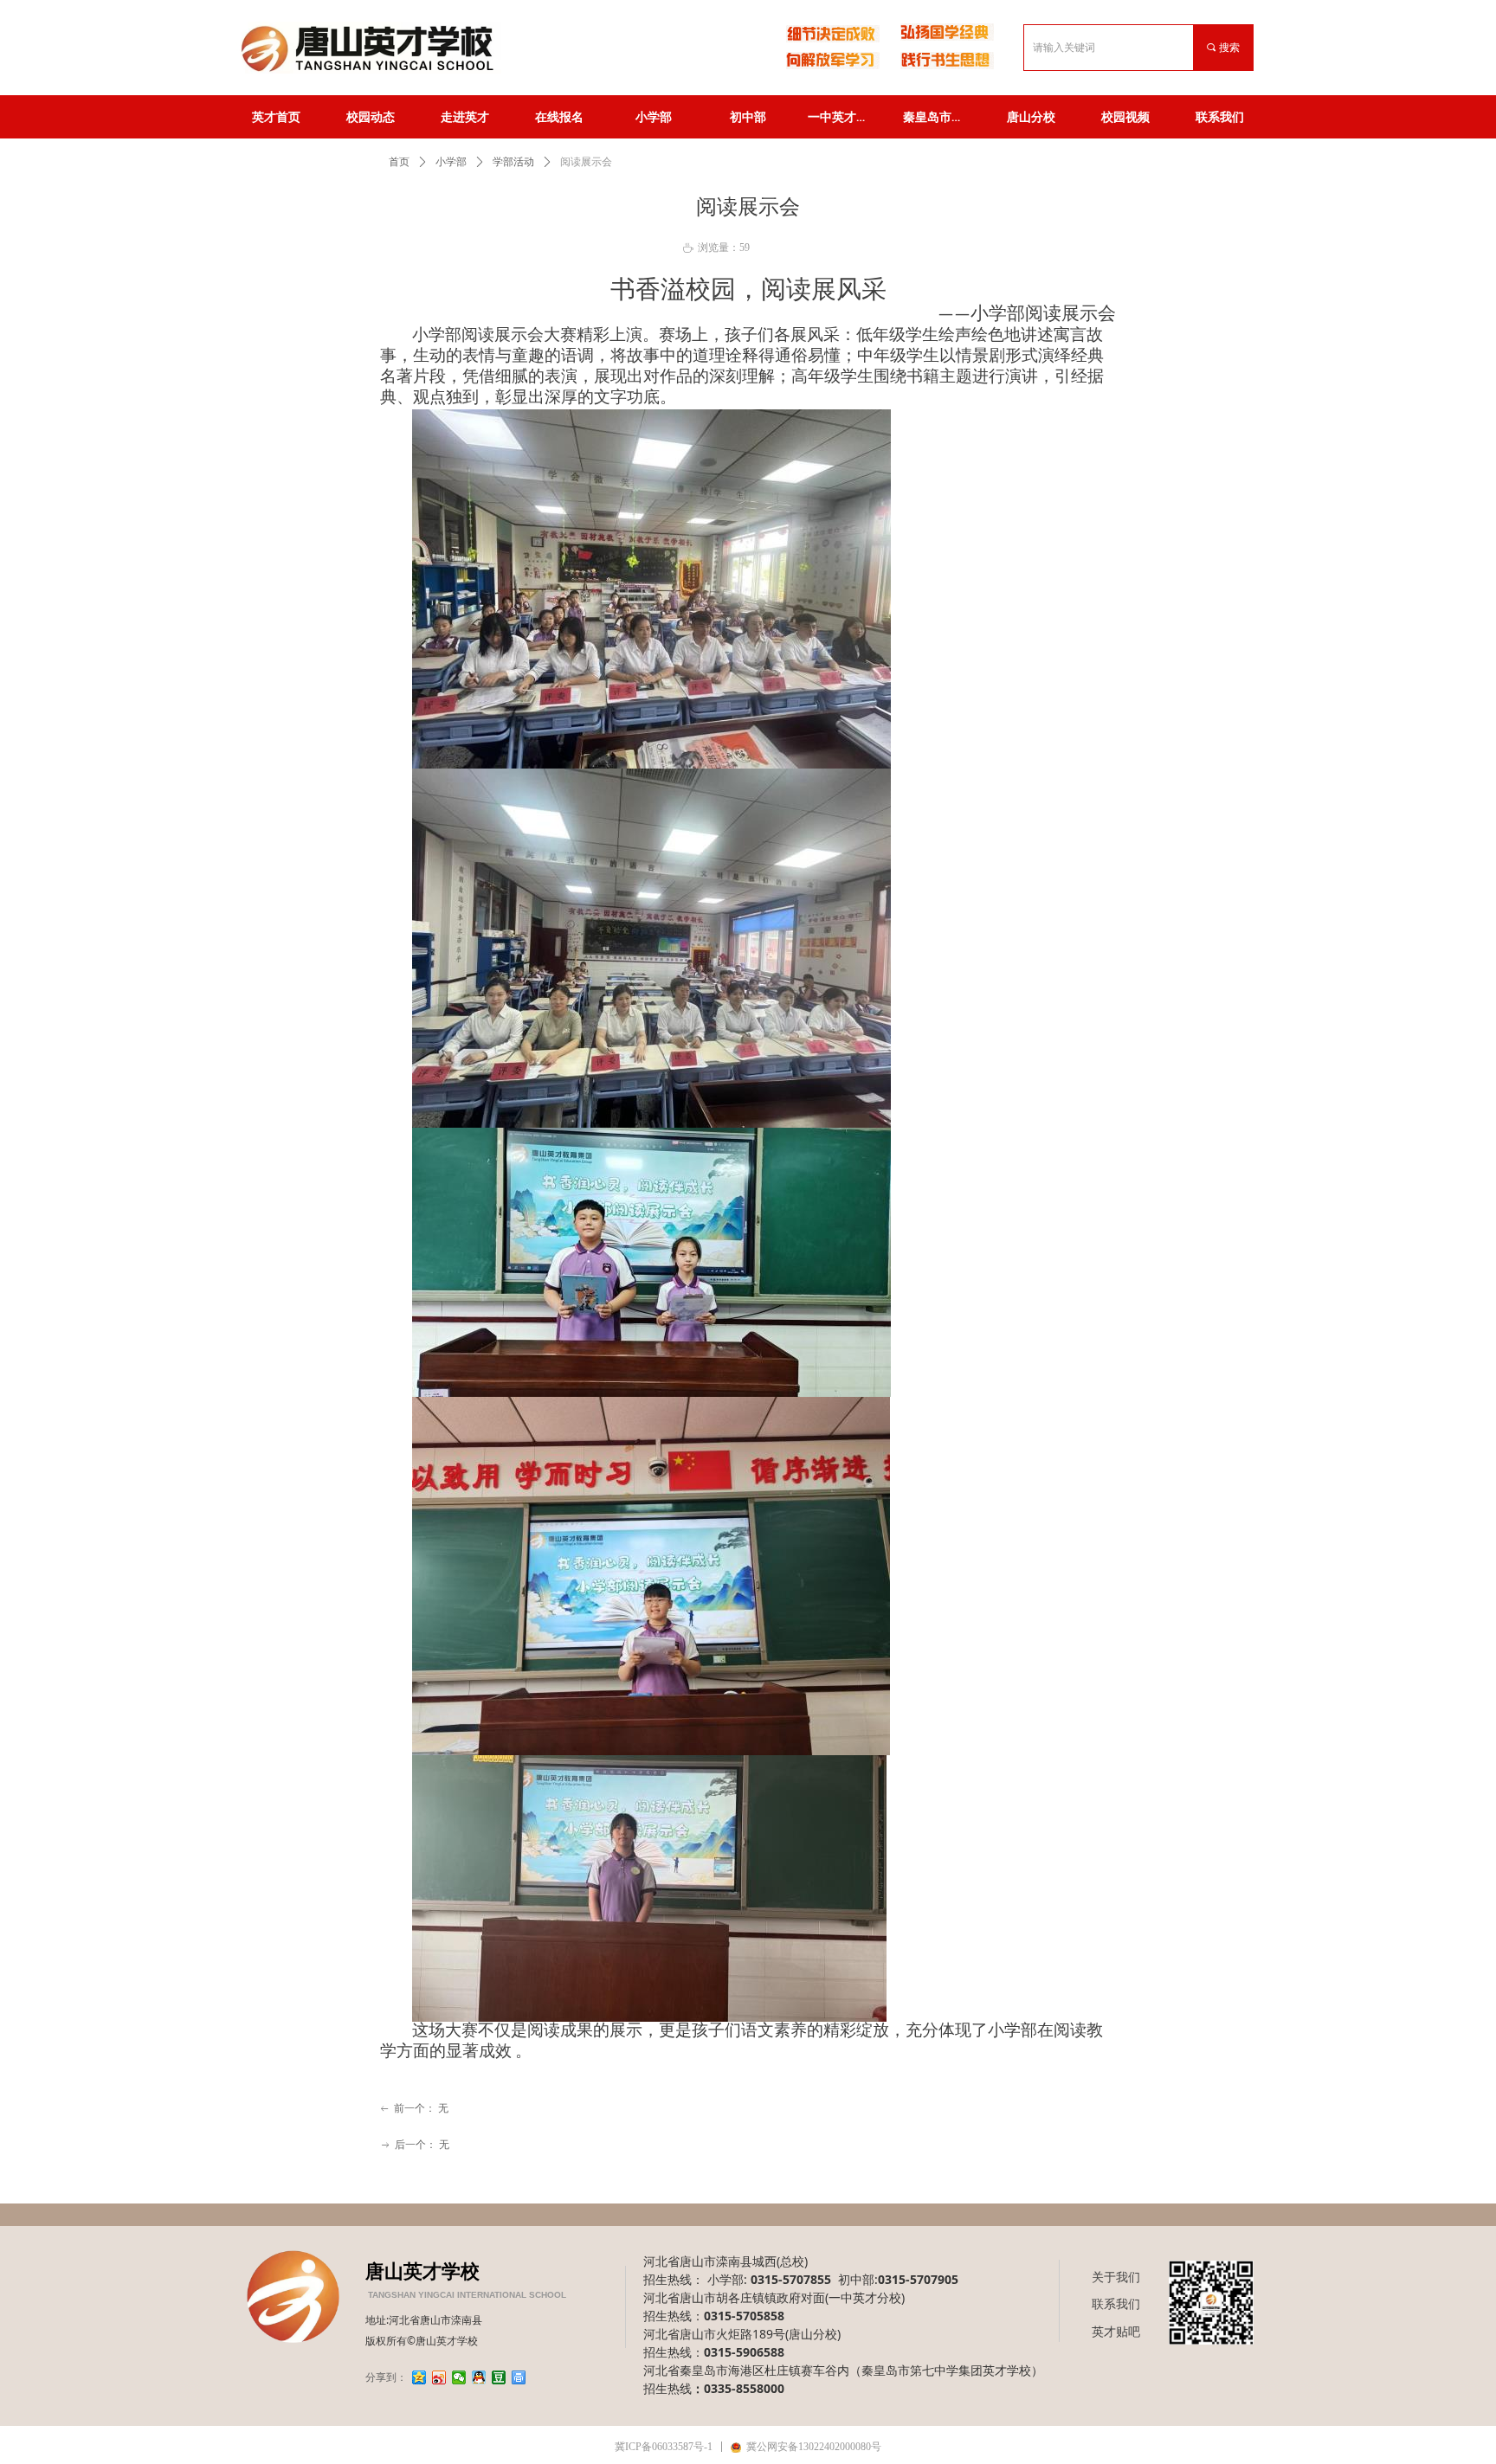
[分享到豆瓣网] (499, 2377)
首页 (399, 162)
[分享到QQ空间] (419, 2377)
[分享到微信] (459, 2377)
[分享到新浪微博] (439, 2377)
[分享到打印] (519, 2377)
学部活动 (513, 162)
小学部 (451, 162)
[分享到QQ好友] (479, 2377)
